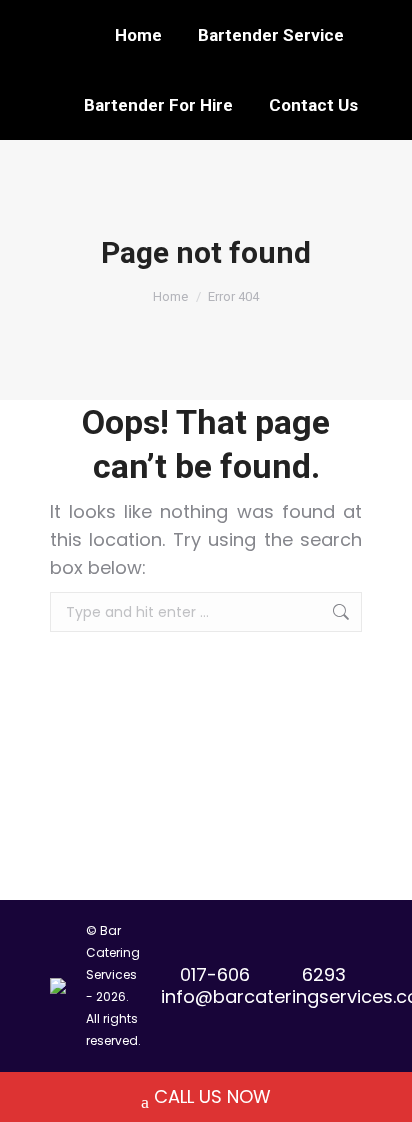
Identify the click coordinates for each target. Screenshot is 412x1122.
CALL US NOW (212, 1096)
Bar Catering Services (113, 952)
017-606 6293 (263, 974)
